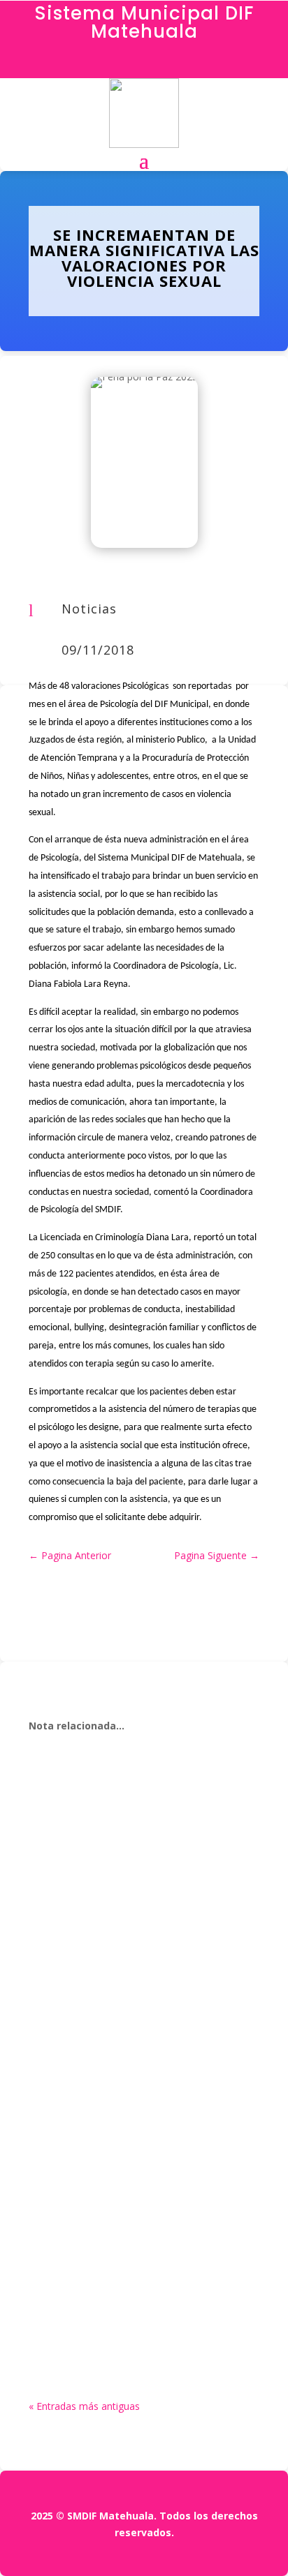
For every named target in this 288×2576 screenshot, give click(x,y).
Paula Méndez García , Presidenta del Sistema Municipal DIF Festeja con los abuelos (141, 2251)
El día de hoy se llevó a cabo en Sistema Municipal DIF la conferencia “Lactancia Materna (136, 1826)
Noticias (89, 609)
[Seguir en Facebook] (144, 64)
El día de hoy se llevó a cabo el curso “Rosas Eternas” (132, 2039)
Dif (67, 1851)
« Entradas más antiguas (84, 2406)
